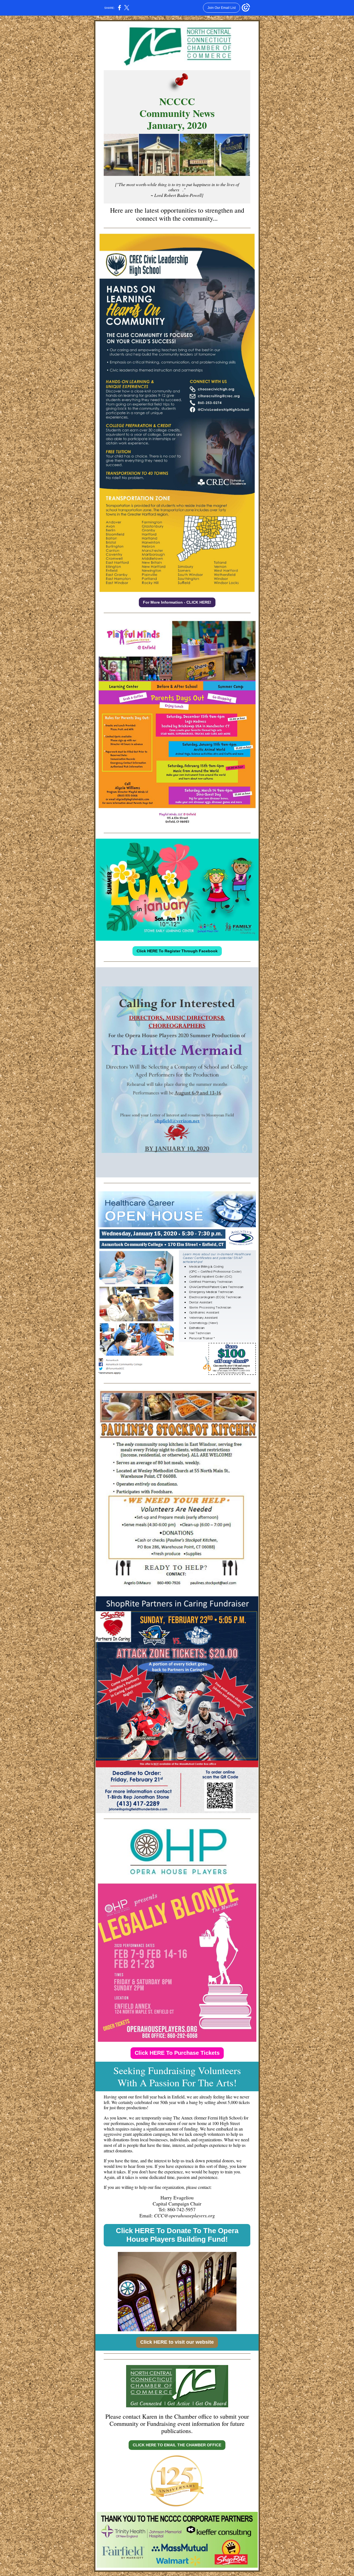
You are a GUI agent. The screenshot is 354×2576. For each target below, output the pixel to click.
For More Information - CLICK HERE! (177, 602)
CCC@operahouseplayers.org (184, 2215)
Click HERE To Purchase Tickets (177, 2053)
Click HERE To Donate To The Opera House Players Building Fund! (177, 2235)
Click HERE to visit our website (177, 2342)
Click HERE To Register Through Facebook (177, 951)
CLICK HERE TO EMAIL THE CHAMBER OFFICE (177, 2445)
